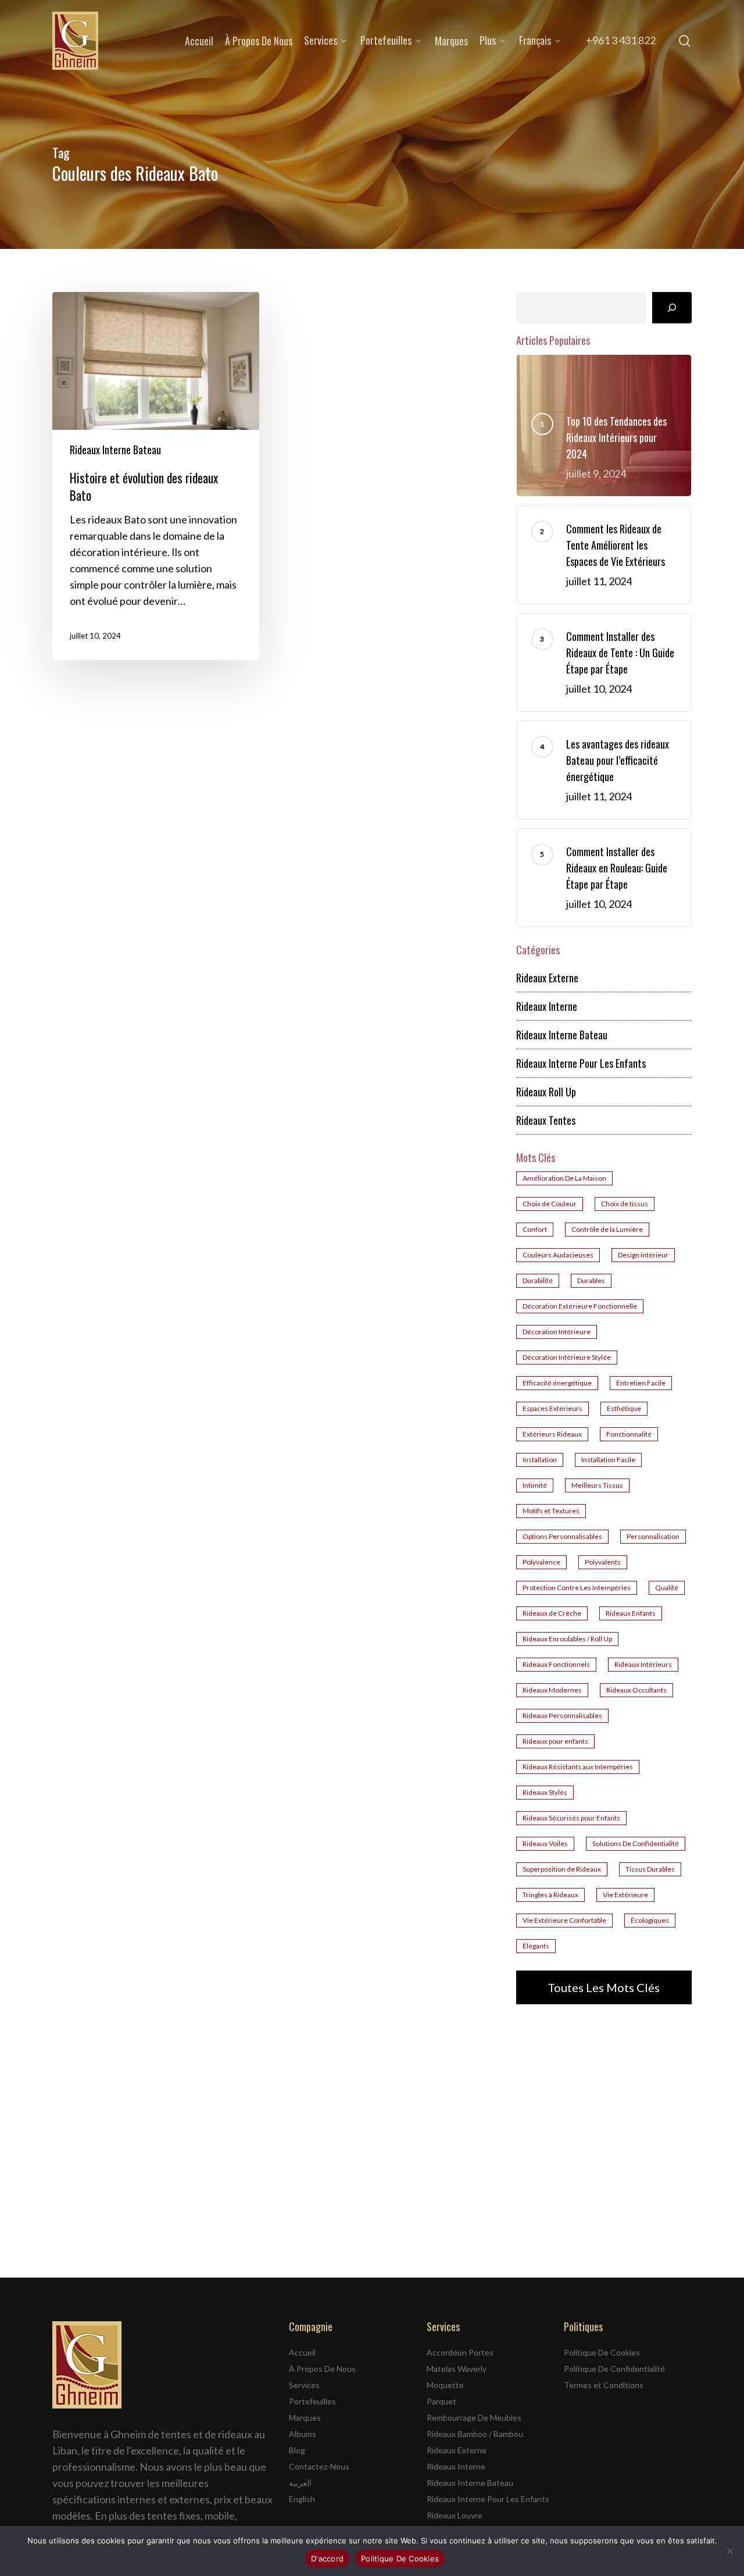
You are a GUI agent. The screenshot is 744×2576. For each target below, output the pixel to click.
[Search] (672, 308)
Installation (540, 1460)
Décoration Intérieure (557, 1332)
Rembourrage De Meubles (474, 2418)
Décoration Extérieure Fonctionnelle (580, 1306)
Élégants (536, 1946)
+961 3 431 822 (621, 40)
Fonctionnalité (629, 1434)
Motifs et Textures (551, 1511)
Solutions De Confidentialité (636, 1843)
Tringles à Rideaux (550, 1895)
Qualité (667, 1588)
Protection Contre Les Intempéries (577, 1588)
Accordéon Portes (460, 2352)
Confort (535, 1229)
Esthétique (624, 1408)
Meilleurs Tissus (597, 1485)
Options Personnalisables (562, 1536)
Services (304, 2385)
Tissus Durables (650, 1869)
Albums (303, 2434)
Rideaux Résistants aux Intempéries (578, 1767)
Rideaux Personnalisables (562, 1715)
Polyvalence (541, 1562)
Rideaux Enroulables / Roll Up (567, 1639)
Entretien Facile (641, 1383)
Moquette (445, 2385)
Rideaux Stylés (545, 1792)
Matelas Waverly (457, 2369)
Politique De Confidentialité (614, 2369)
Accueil (302, 2352)
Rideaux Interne (547, 1006)
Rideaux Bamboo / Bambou (475, 2434)
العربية (300, 2483)
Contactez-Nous (319, 2466)
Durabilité (538, 1280)
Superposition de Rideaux (562, 1869)
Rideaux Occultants (636, 1690)
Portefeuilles (312, 2401)
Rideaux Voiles (545, 1843)
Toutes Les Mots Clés (604, 1987)
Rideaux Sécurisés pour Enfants (571, 1818)
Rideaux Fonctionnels (556, 1664)
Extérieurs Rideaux (552, 1434)
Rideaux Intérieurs (643, 1664)
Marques (305, 2418)
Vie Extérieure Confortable (564, 1920)
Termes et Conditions (604, 2385)
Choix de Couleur (550, 1204)
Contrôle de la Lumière (607, 1229)
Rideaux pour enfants (555, 1741)
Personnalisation (653, 1536)
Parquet (441, 2401)
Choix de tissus (625, 1204)
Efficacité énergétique (557, 1383)
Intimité (535, 1485)
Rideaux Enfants (631, 1613)
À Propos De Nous (322, 2369)
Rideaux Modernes (552, 1690)
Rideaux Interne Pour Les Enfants (581, 1063)
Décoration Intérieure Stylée (567, 1357)
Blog (297, 2450)
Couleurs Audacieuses (558, 1255)
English (302, 2499)
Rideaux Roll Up (546, 1092)
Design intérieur (643, 1255)
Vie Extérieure (625, 1895)
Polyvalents (603, 1562)
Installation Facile (608, 1460)
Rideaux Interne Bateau (115, 450)
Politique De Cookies (602, 2352)
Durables (591, 1280)
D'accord (327, 2559)
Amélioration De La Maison (564, 1178)
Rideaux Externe (547, 978)
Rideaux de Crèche (552, 1613)
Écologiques (650, 1920)
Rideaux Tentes (546, 1120)
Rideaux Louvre (455, 2515)
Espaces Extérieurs (552, 1408)
